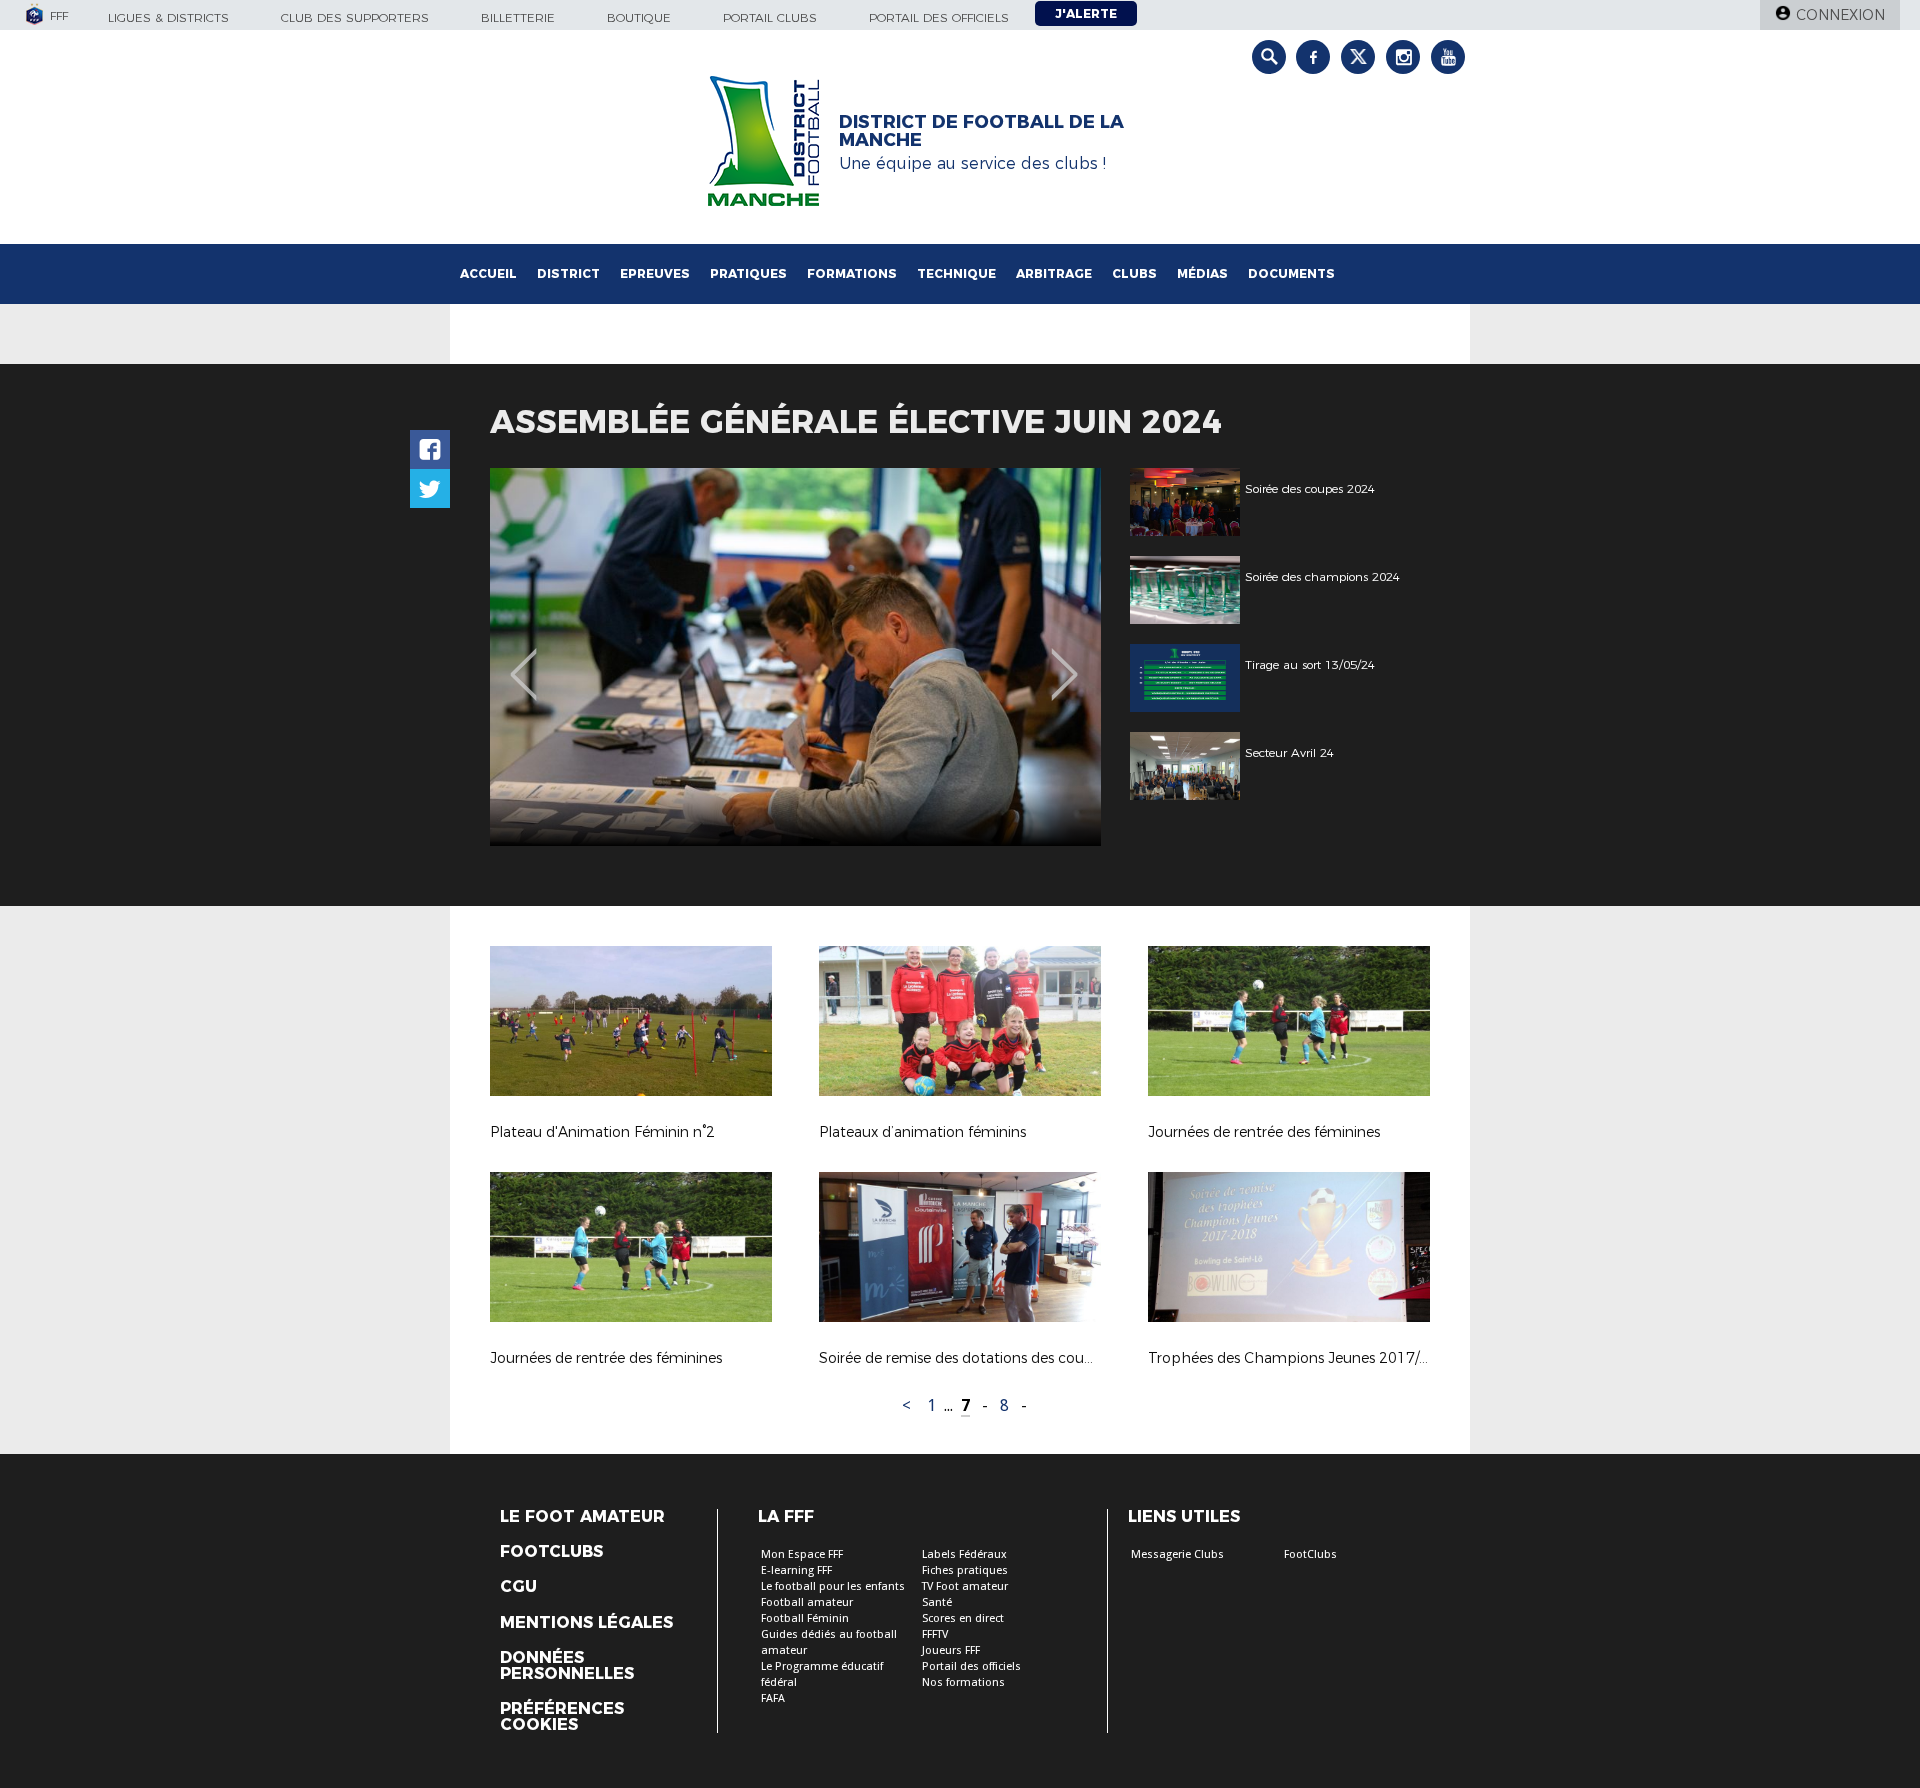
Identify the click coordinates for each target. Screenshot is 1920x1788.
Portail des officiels (939, 17)
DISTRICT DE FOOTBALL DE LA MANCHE (981, 131)
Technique (956, 273)
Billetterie (518, 17)
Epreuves (655, 273)
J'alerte (1086, 13)
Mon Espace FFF (802, 1554)
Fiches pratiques (965, 1570)
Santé (937, 1602)
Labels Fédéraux (964, 1554)
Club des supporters (355, 17)
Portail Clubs (770, 17)
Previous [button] (523, 660)
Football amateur (807, 1602)
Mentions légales (586, 1623)
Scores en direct (963, 1618)
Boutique (639, 17)
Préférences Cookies (562, 1717)
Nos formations (963, 1682)
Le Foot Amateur (582, 1517)
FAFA (773, 1698)
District (568, 273)
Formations (852, 273)
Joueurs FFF (951, 1650)
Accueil (488, 273)
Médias (1202, 273)
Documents (1291, 273)
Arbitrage (1054, 273)
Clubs (1134, 273)
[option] (795, 657)
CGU (518, 1587)
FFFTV (935, 1634)
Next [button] (1064, 660)
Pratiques (748, 273)
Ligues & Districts (168, 17)
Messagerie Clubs (1177, 1554)
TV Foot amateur (965, 1586)
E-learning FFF (796, 1570)
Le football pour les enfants (833, 1586)
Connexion (1840, 15)
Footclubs (551, 1552)
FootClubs (1310, 1554)
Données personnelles (567, 1666)
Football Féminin (805, 1618)
